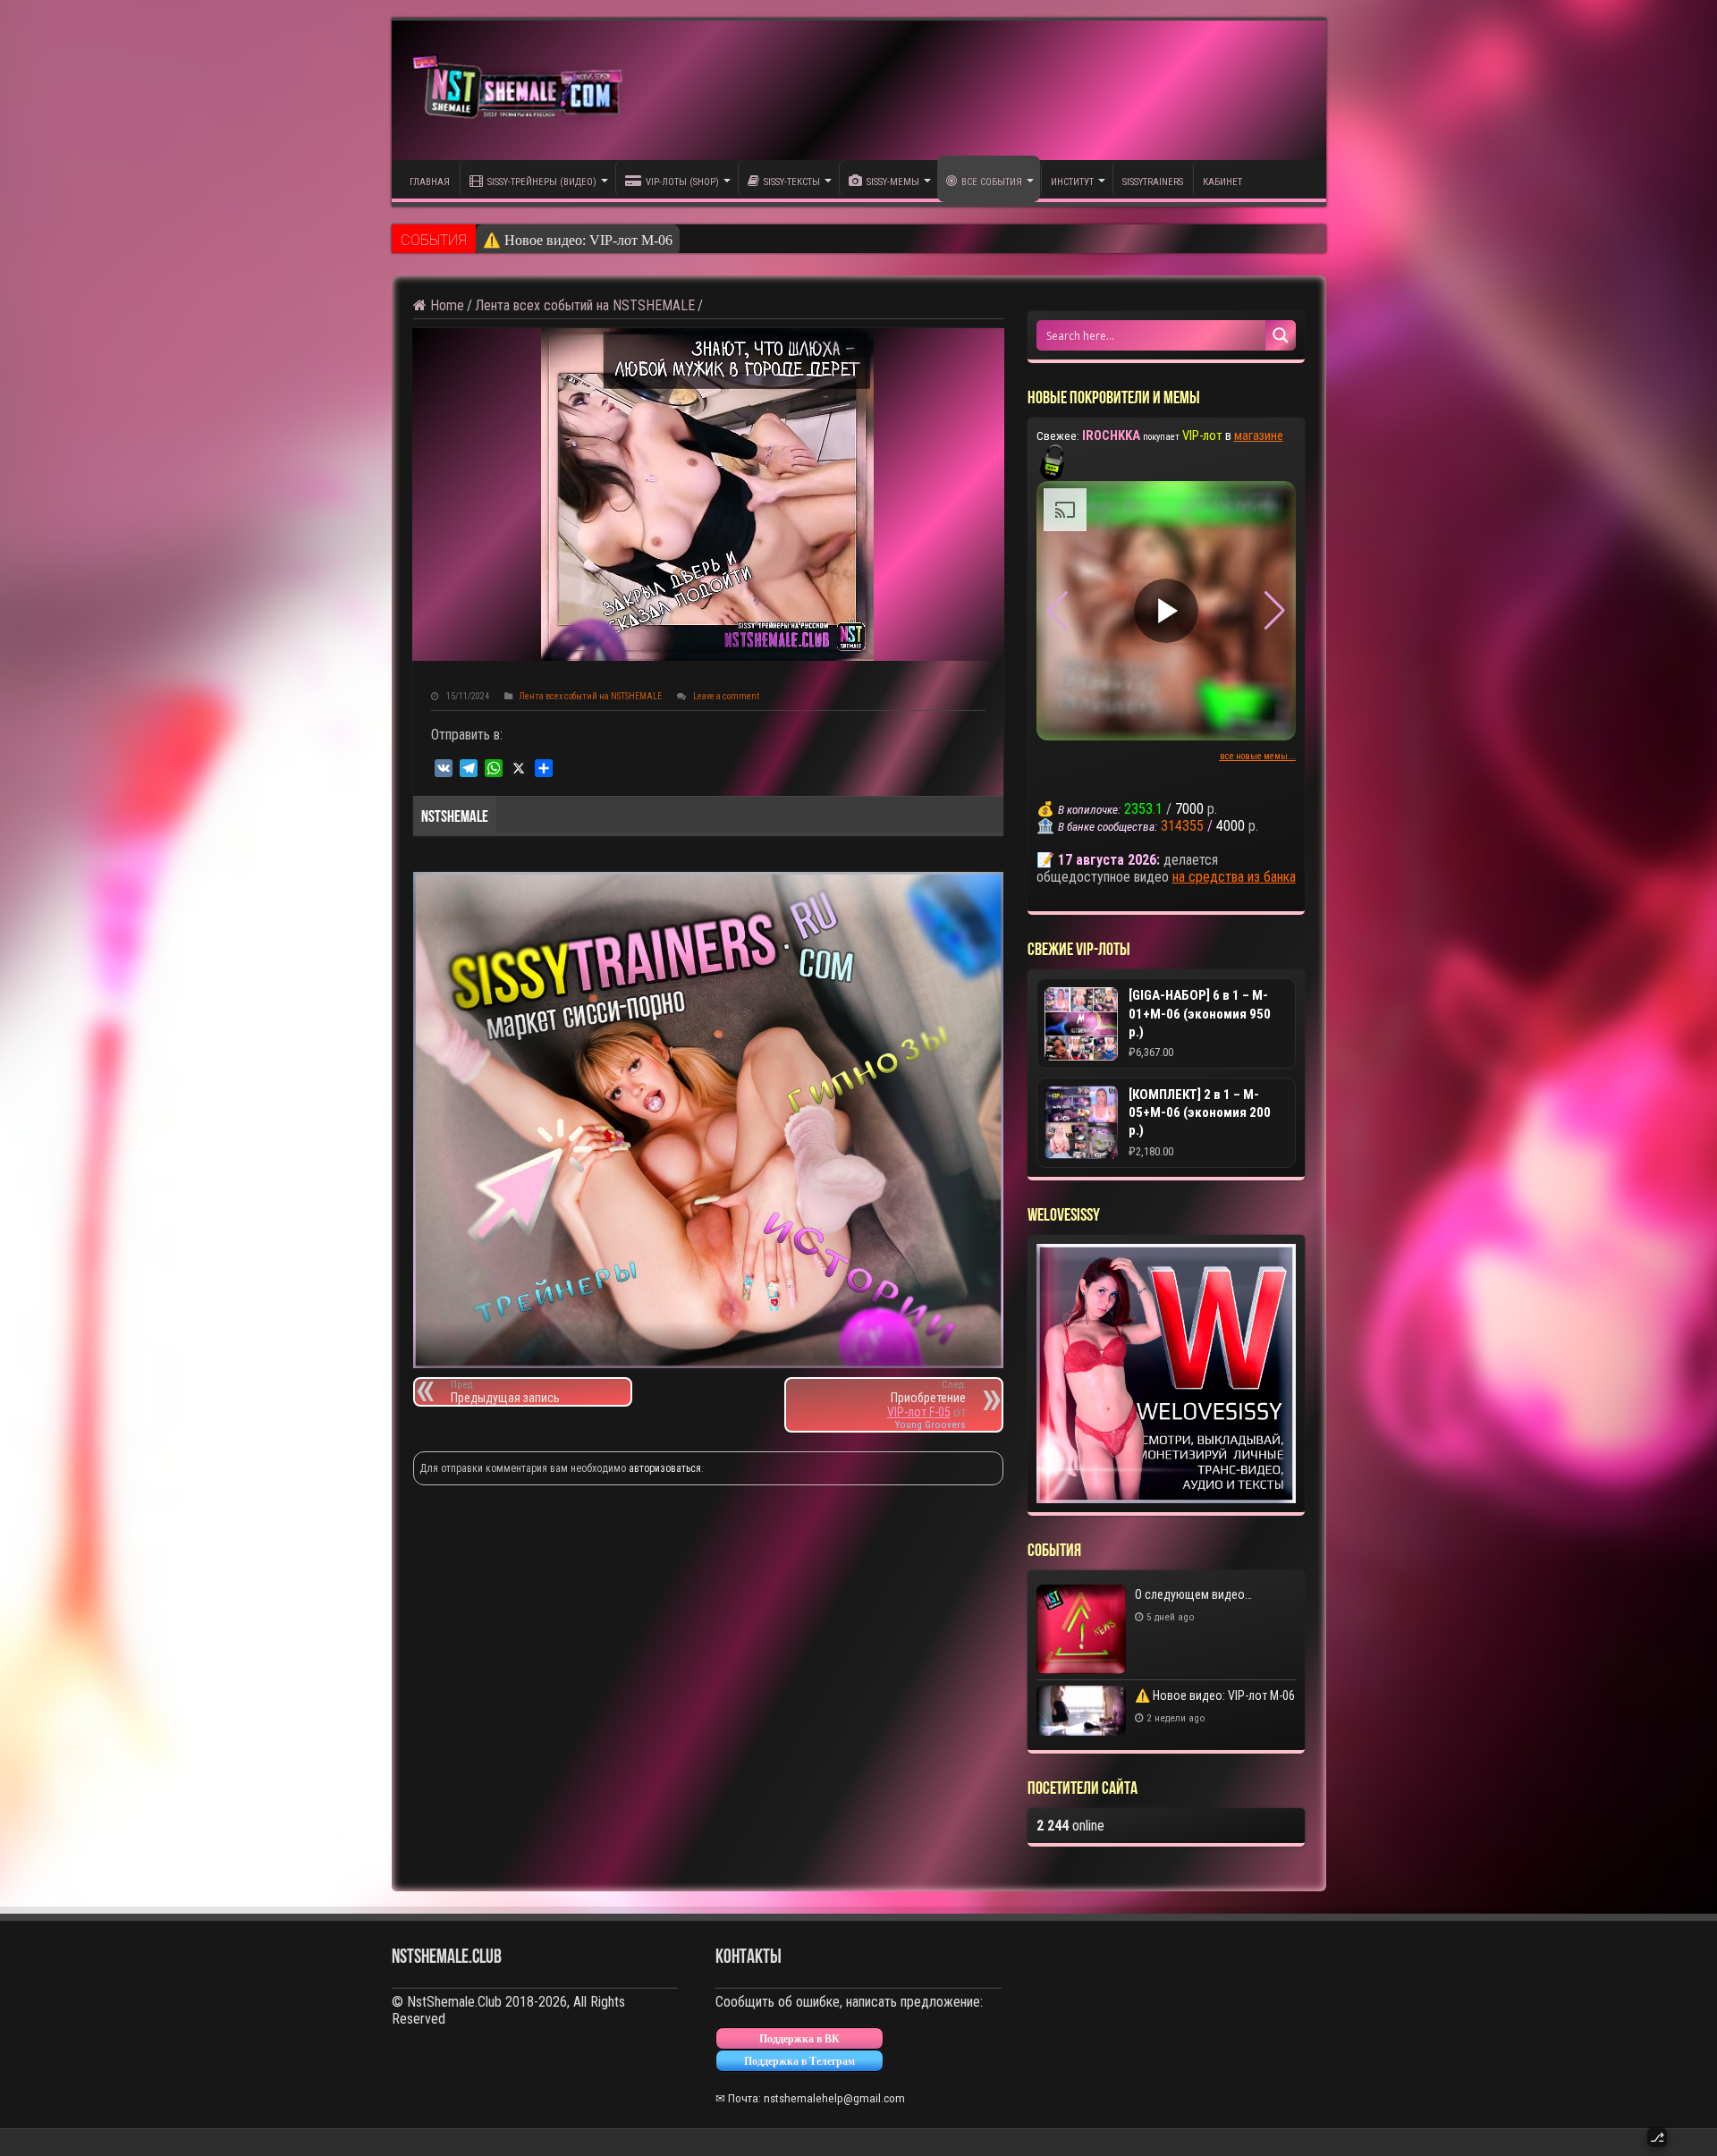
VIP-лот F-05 (919, 1412)
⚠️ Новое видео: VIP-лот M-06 (578, 240)
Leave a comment (726, 696)
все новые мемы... (1258, 756)
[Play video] (1166, 611)
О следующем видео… (1193, 1594)
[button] (1275, 611)
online (1070, 1826)
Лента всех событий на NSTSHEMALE (585, 305)
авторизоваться (665, 1468)
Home (445, 305)
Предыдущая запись (505, 1392)
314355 (1182, 826)
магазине (1259, 435)
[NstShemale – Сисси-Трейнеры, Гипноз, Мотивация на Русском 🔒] (521, 90)
